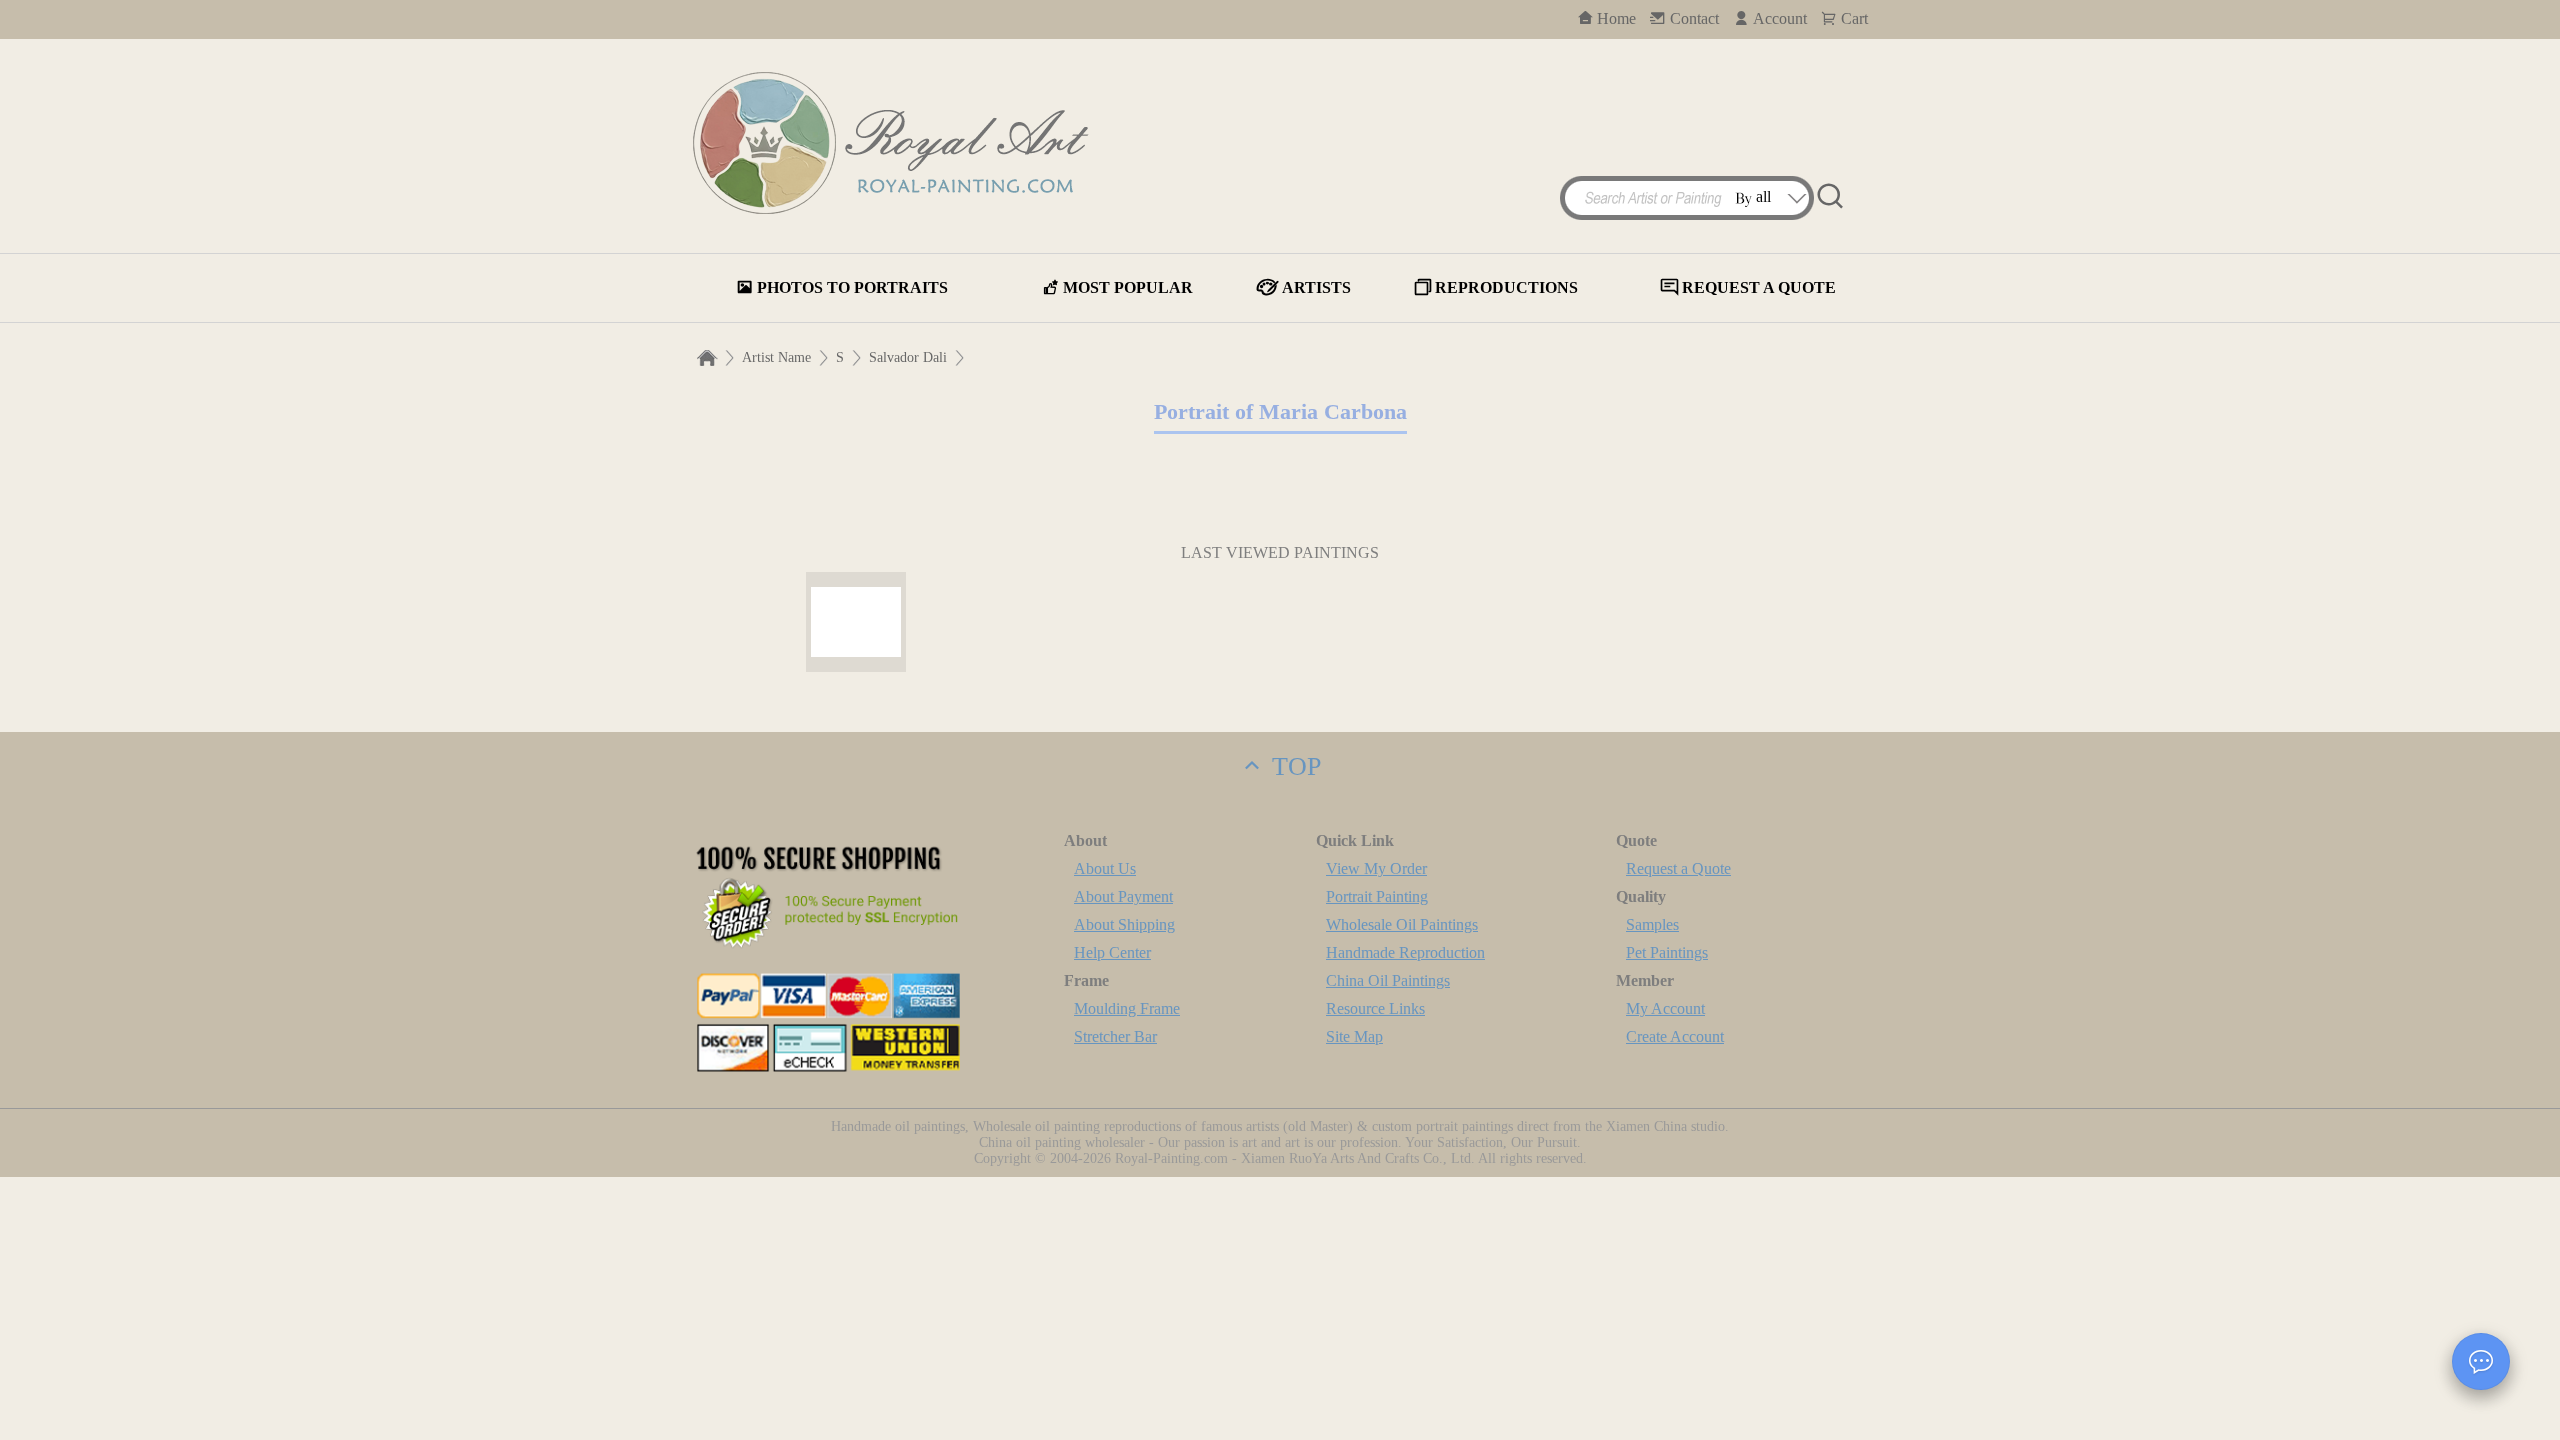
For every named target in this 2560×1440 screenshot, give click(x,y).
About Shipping (1124, 924)
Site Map (1354, 1036)
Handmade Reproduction (1405, 952)
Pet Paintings (1667, 952)
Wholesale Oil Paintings (1402, 924)
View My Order (1376, 868)
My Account (1665, 1008)
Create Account (1675, 1036)
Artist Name (776, 357)
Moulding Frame (1127, 1008)
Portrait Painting (1377, 896)
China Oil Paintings (1388, 980)
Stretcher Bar (1115, 1036)
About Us (1105, 868)
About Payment (1123, 896)
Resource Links (1375, 1008)
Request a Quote (1678, 868)
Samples (1652, 924)
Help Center (1112, 952)
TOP (1293, 766)
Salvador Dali (908, 357)
